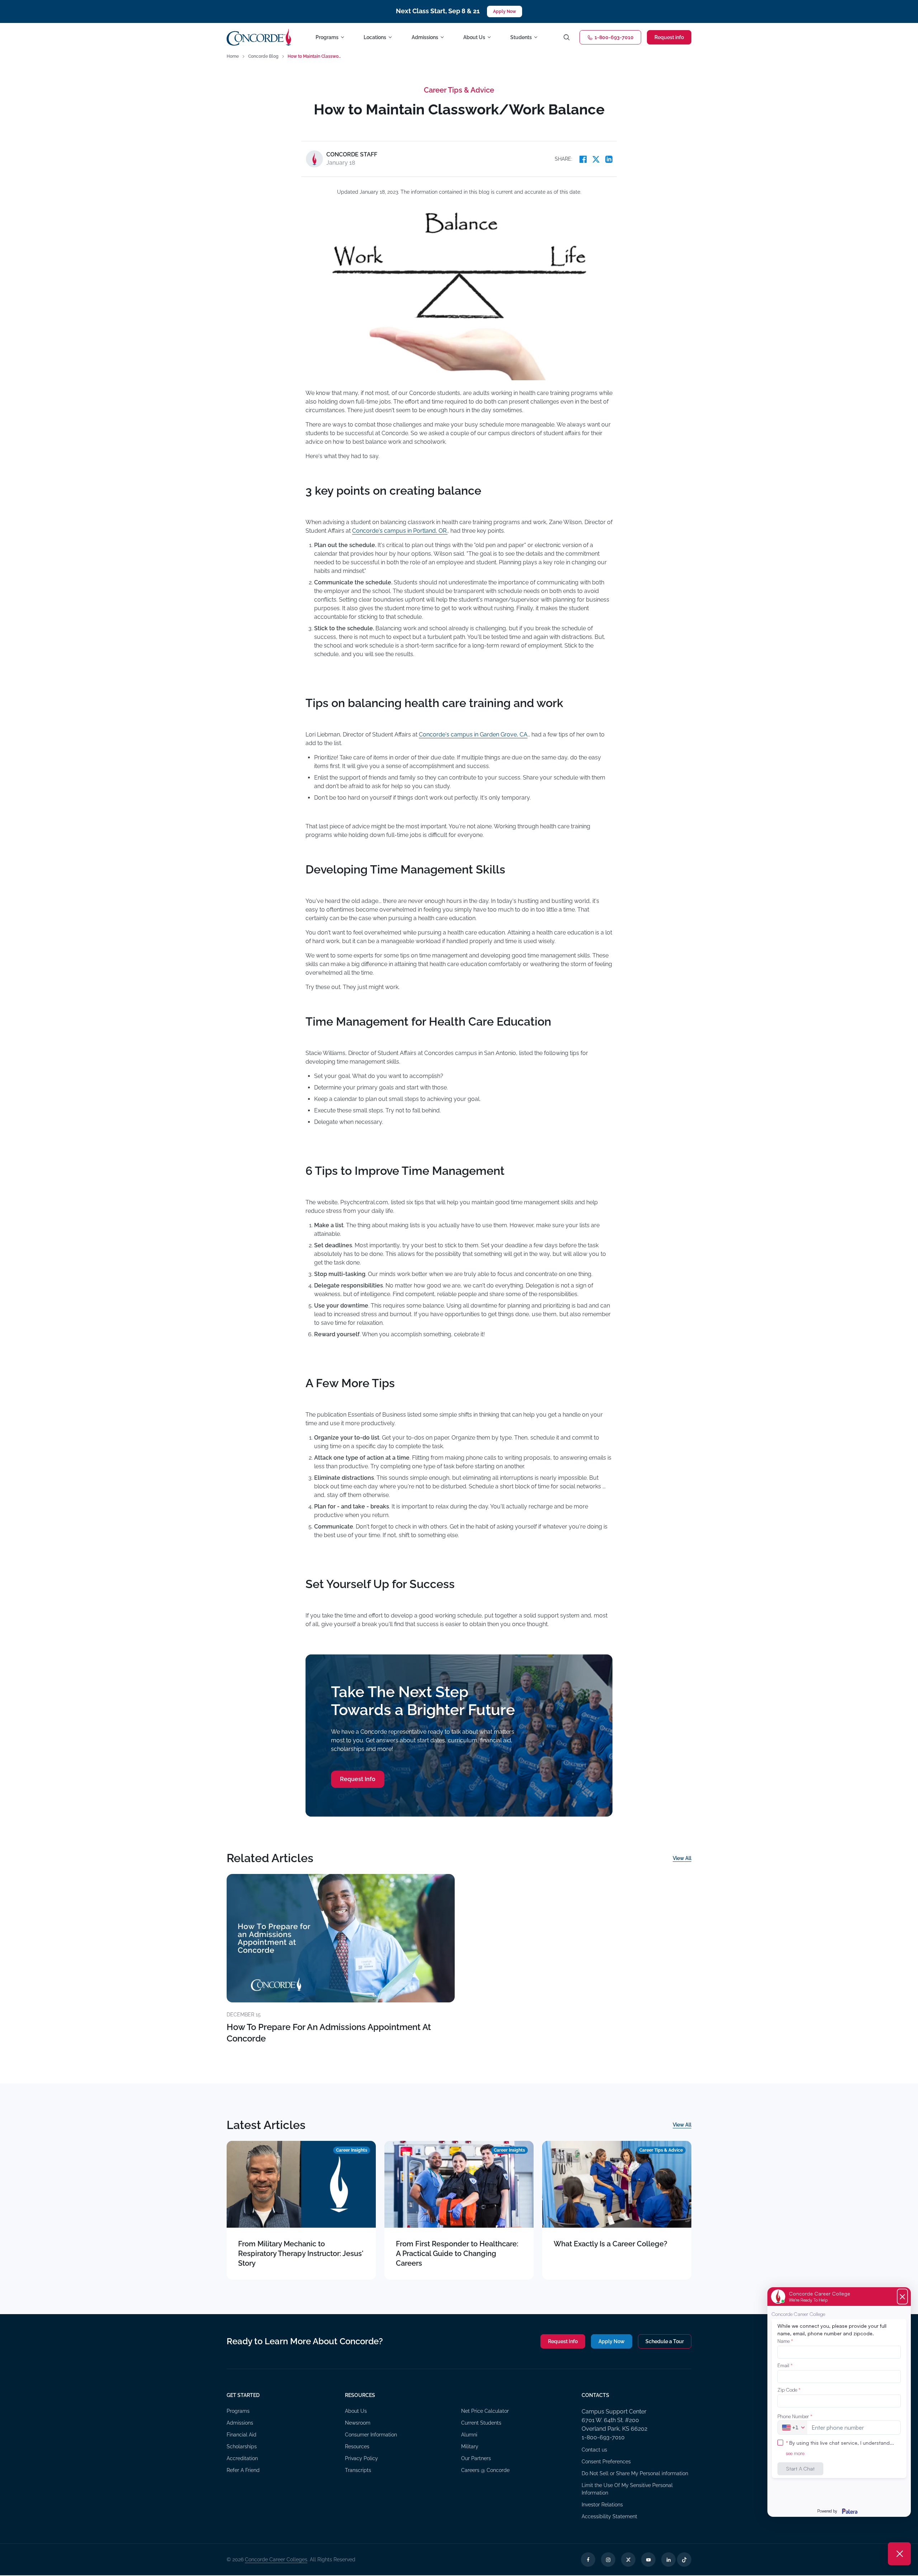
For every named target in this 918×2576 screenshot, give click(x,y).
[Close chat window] (899, 2554)
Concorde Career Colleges (276, 2559)
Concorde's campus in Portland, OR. (400, 531)
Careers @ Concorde (485, 2470)
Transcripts (358, 2470)
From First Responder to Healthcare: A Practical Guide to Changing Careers (457, 2254)
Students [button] (521, 37)
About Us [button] (474, 37)
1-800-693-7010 (614, 37)
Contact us (594, 2450)
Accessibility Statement (609, 2516)
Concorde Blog (263, 56)
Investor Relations (602, 2505)
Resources (357, 2447)
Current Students (481, 2423)
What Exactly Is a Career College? (611, 2244)
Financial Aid (242, 2435)
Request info (669, 37)
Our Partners (476, 2458)
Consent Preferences (606, 2462)
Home (233, 56)
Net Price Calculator (485, 2411)
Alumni (469, 2435)
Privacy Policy (361, 2458)
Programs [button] (327, 37)
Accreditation (242, 2458)
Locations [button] (375, 37)
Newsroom (358, 2423)
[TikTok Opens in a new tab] (684, 2559)
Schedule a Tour (665, 2341)
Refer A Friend (243, 2470)
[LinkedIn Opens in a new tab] (668, 2559)
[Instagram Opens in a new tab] (608, 2559)
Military (470, 2447)
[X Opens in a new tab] (628, 2559)
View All (682, 1858)
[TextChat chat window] (839, 2402)
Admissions (240, 2423)
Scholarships (242, 2447)
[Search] (567, 37)
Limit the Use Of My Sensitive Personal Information (627, 2489)
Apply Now (505, 11)
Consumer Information (371, 2435)
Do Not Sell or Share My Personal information (635, 2473)
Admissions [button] (425, 37)
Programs (238, 2411)
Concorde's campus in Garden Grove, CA (473, 734)
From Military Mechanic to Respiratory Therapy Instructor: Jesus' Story (301, 2254)
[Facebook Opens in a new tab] (588, 2559)
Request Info (358, 1779)
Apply (612, 2341)
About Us (356, 2411)
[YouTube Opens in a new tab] (648, 2559)
